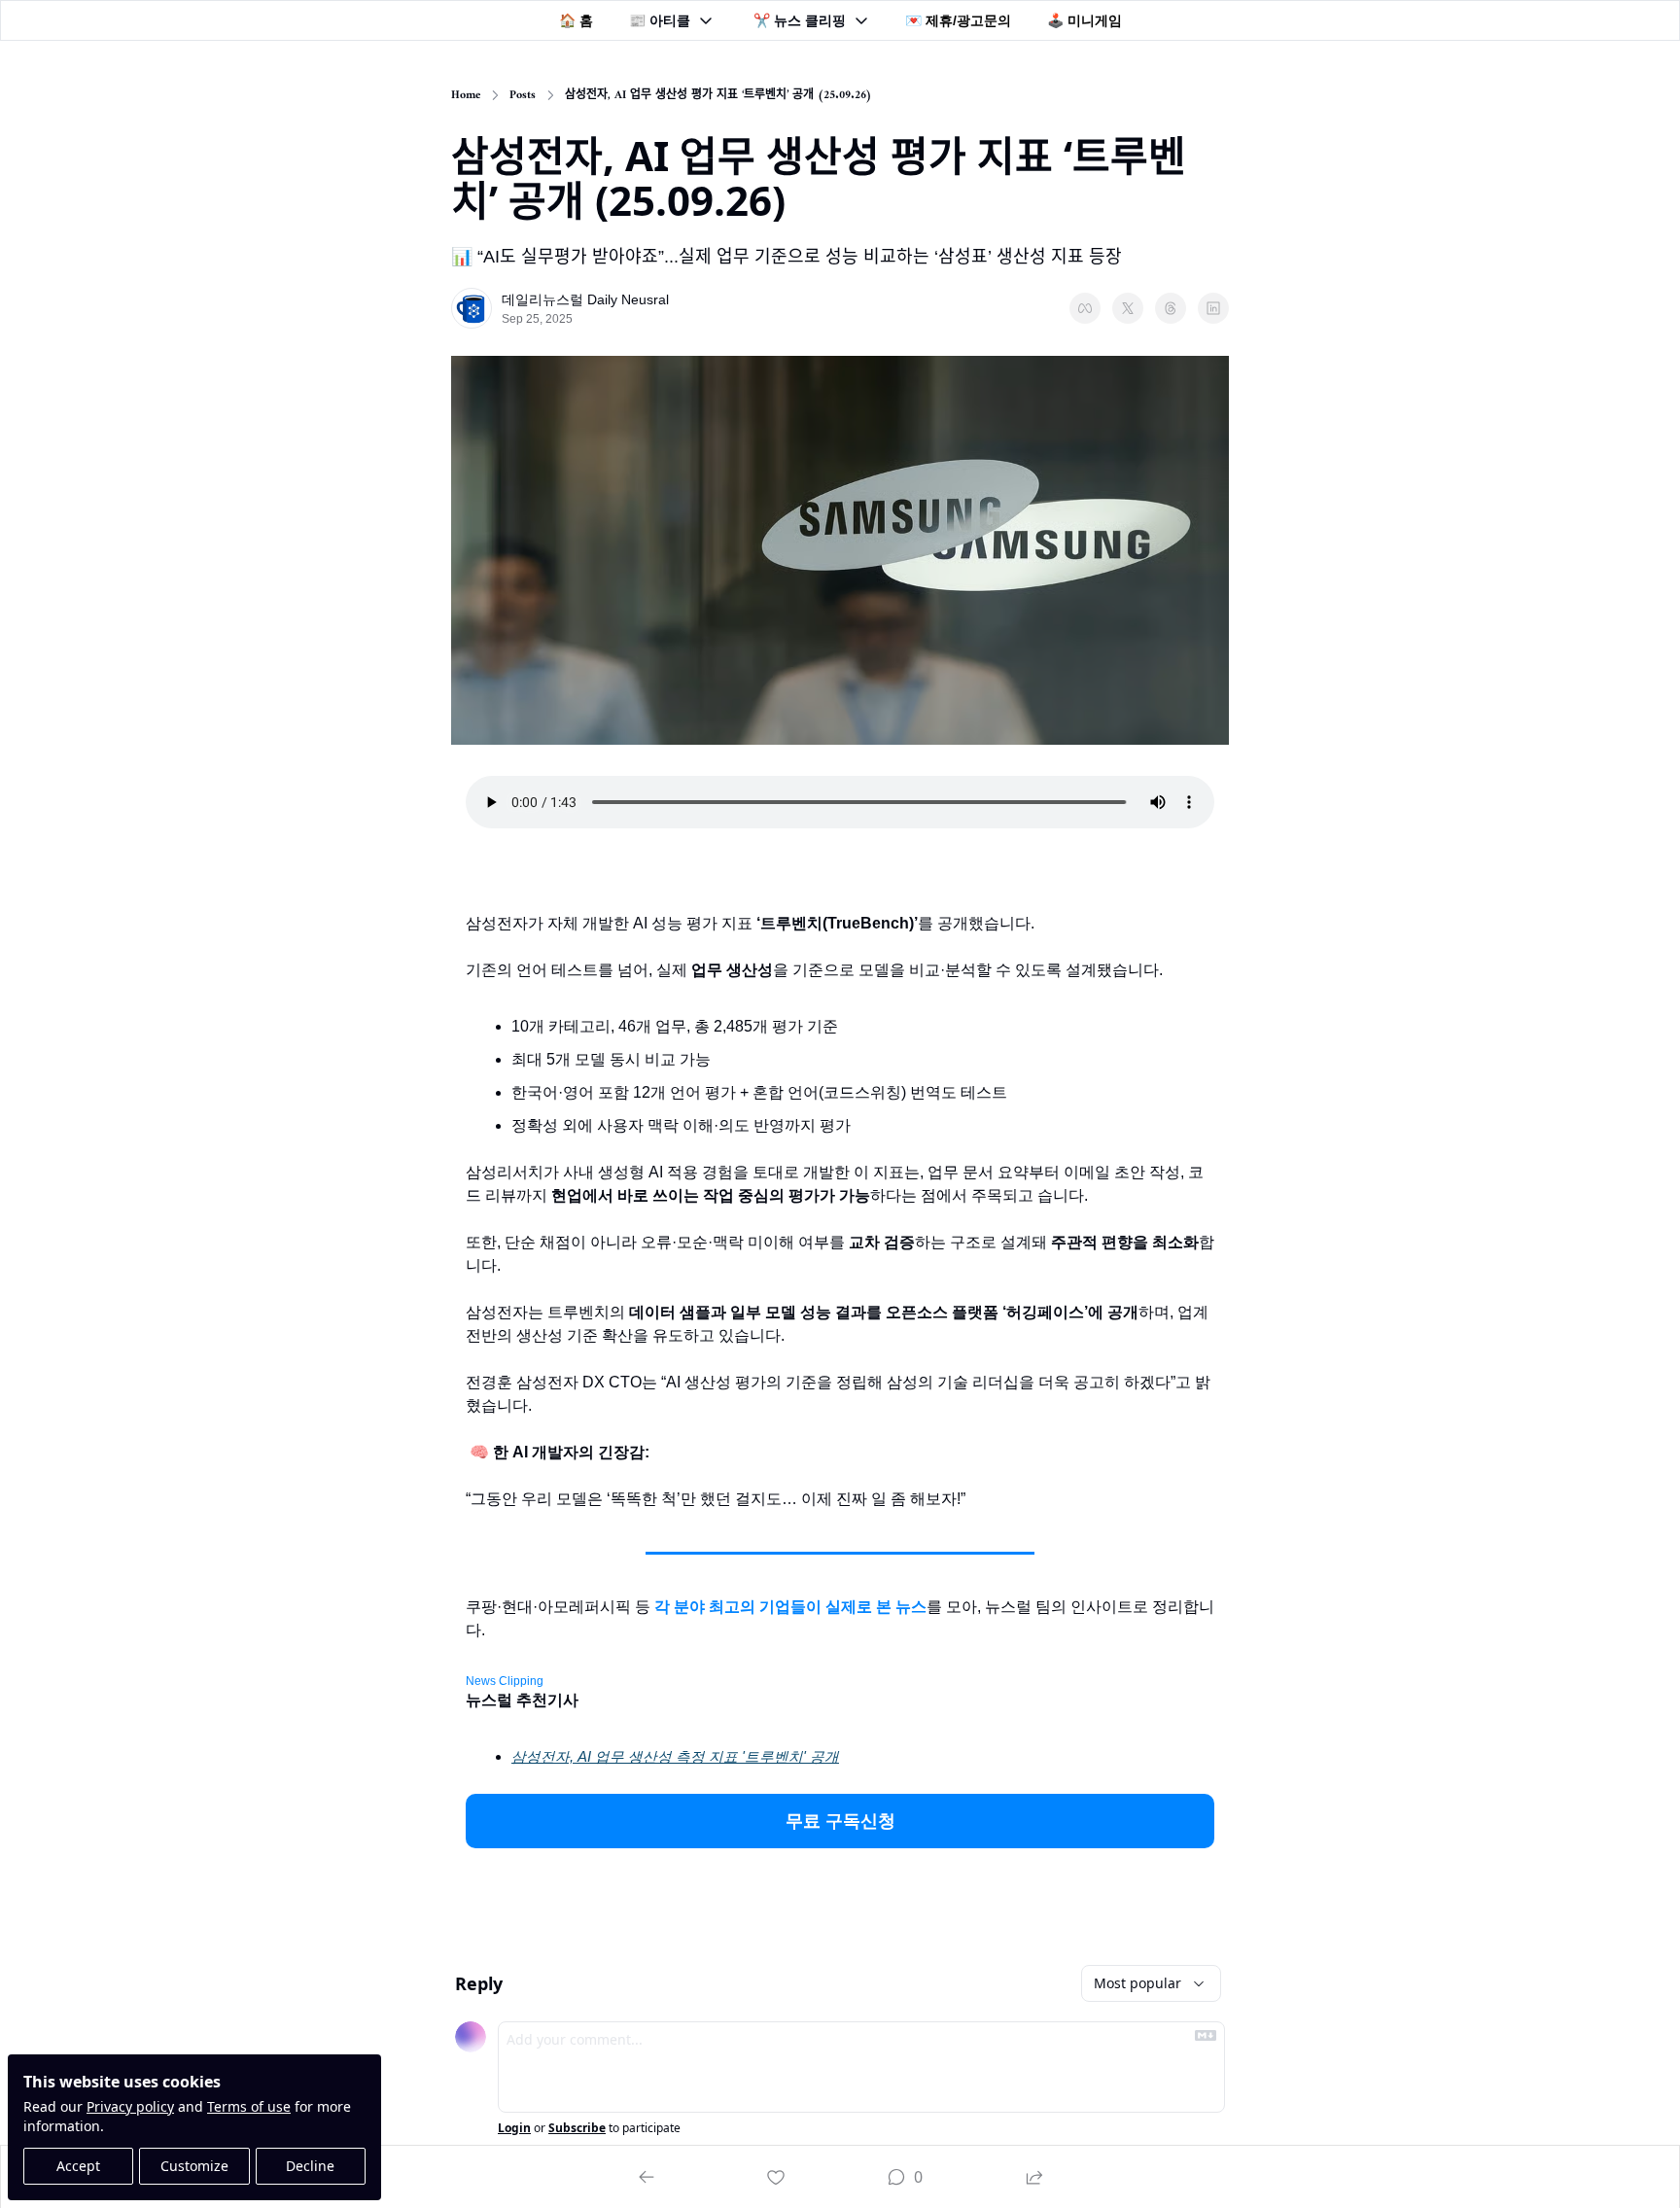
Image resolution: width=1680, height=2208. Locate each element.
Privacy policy (130, 2106)
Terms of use (249, 2106)
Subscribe (577, 2128)
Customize (194, 2166)
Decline (310, 2166)
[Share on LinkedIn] (1213, 308)
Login (514, 2128)
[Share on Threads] (1171, 308)
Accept (78, 2166)
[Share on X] (1128, 308)
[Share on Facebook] (1085, 308)
